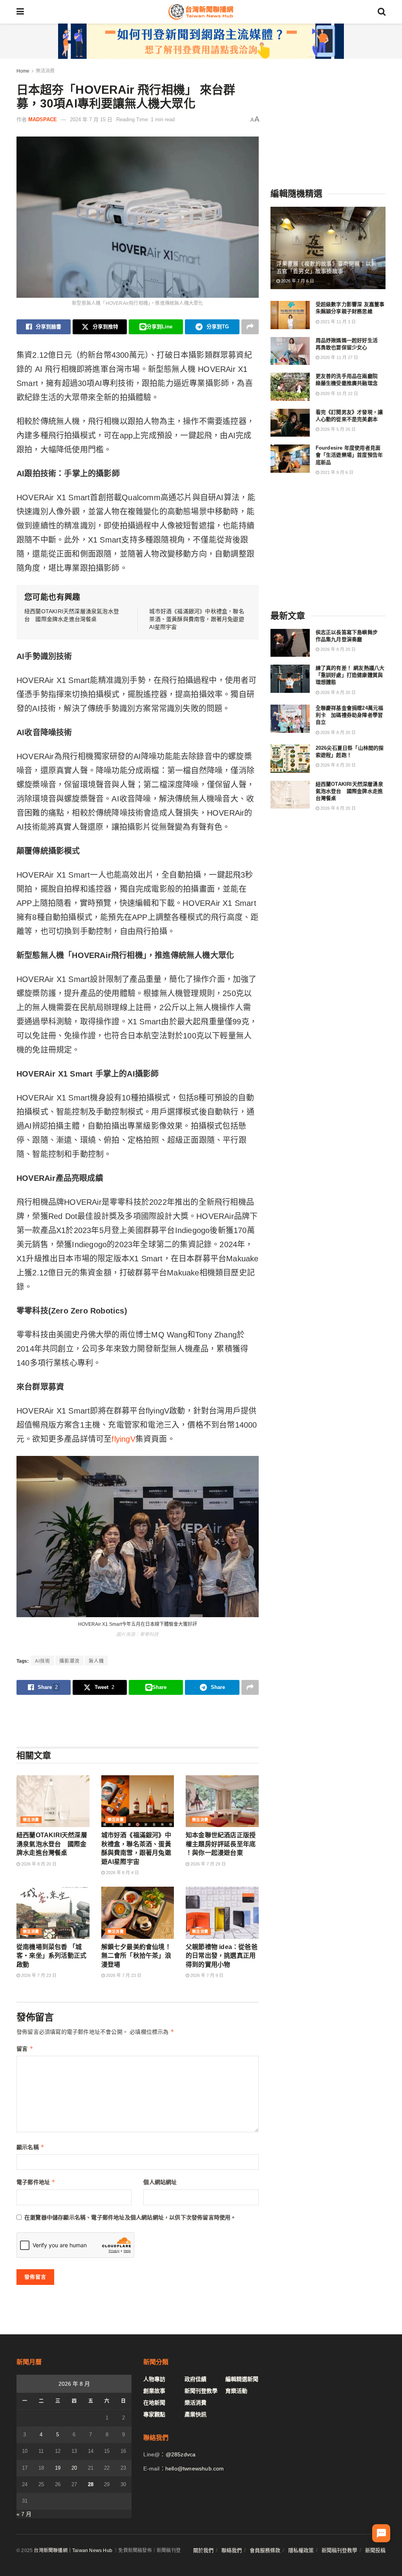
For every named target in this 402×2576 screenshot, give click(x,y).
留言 (25, 2049)
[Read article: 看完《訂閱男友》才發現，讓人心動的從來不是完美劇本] (290, 423)
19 (58, 2468)
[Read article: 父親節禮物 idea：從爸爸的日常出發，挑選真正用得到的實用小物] (222, 1913)
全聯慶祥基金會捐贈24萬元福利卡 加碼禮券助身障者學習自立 (350, 715)
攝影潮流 (69, 1661)
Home (23, 71)
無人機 (96, 1661)
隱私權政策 (301, 2550)
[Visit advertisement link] (201, 41)
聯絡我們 (232, 2550)
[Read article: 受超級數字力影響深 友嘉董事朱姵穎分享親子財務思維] (290, 315)
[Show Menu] (20, 12)
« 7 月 (24, 2514)
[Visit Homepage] (201, 12)
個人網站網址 (160, 2182)
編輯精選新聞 (242, 2379)
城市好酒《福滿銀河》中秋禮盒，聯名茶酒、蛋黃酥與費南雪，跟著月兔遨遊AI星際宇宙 (196, 619)
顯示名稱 (30, 2147)
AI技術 (43, 1661)
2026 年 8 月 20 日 (38, 1864)
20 (74, 2468)
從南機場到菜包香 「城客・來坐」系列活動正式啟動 (51, 1956)
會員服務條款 (265, 2550)
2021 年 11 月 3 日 (337, 322)
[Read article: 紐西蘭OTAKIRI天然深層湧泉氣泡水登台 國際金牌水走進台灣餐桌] (53, 1801)
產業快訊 (196, 2414)
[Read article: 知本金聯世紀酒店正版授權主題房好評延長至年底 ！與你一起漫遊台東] (222, 1801)
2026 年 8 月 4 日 (122, 1873)
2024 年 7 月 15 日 (91, 119)
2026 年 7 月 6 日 (297, 281)
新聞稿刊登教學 (339, 2550)
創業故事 (154, 2391)
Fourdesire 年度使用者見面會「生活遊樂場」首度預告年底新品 (349, 455)
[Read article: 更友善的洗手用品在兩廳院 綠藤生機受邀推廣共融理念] (290, 387)
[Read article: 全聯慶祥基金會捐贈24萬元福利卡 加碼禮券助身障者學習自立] (290, 719)
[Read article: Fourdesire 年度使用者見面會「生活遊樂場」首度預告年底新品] (290, 459)
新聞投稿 (375, 2550)
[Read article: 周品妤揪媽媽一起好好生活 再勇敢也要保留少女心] (290, 351)
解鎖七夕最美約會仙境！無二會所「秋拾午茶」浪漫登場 (136, 1956)
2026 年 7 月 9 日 (206, 1975)
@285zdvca (181, 2454)
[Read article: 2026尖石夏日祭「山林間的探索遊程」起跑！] (290, 759)
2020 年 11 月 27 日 (339, 357)
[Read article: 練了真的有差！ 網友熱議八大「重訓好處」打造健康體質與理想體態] (290, 679)
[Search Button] (382, 12)
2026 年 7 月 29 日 (207, 1864)
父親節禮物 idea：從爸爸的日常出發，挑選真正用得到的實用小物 (222, 1956)
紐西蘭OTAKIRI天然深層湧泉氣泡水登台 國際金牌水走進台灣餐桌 (52, 1844)
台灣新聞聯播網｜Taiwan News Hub (73, 2550)
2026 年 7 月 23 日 (38, 1975)
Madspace (43, 119)
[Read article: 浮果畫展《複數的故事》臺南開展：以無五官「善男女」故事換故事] (328, 248)
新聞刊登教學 (201, 2391)
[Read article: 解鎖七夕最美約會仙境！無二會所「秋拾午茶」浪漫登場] (138, 1913)
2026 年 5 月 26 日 (337, 429)
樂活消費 (45, 71)
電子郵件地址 (36, 2182)
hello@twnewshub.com (195, 2469)
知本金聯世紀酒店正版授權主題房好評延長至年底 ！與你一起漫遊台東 (221, 1844)
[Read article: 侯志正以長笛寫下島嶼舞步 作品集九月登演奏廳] (290, 643)
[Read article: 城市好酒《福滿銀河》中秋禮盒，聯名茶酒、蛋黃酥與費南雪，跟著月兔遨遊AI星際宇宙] (138, 1801)
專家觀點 (154, 2414)
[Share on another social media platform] (250, 327)
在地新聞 (154, 2403)
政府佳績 (196, 2379)
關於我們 (203, 2550)
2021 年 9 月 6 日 (336, 472)
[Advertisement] (137, 1720)
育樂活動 (236, 2391)
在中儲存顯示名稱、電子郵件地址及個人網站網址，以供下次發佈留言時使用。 (130, 2217)
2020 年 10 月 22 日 (339, 394)
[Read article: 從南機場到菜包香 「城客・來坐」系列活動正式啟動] (53, 1913)
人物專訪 (154, 2379)
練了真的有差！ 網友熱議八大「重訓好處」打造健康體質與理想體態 (350, 675)
